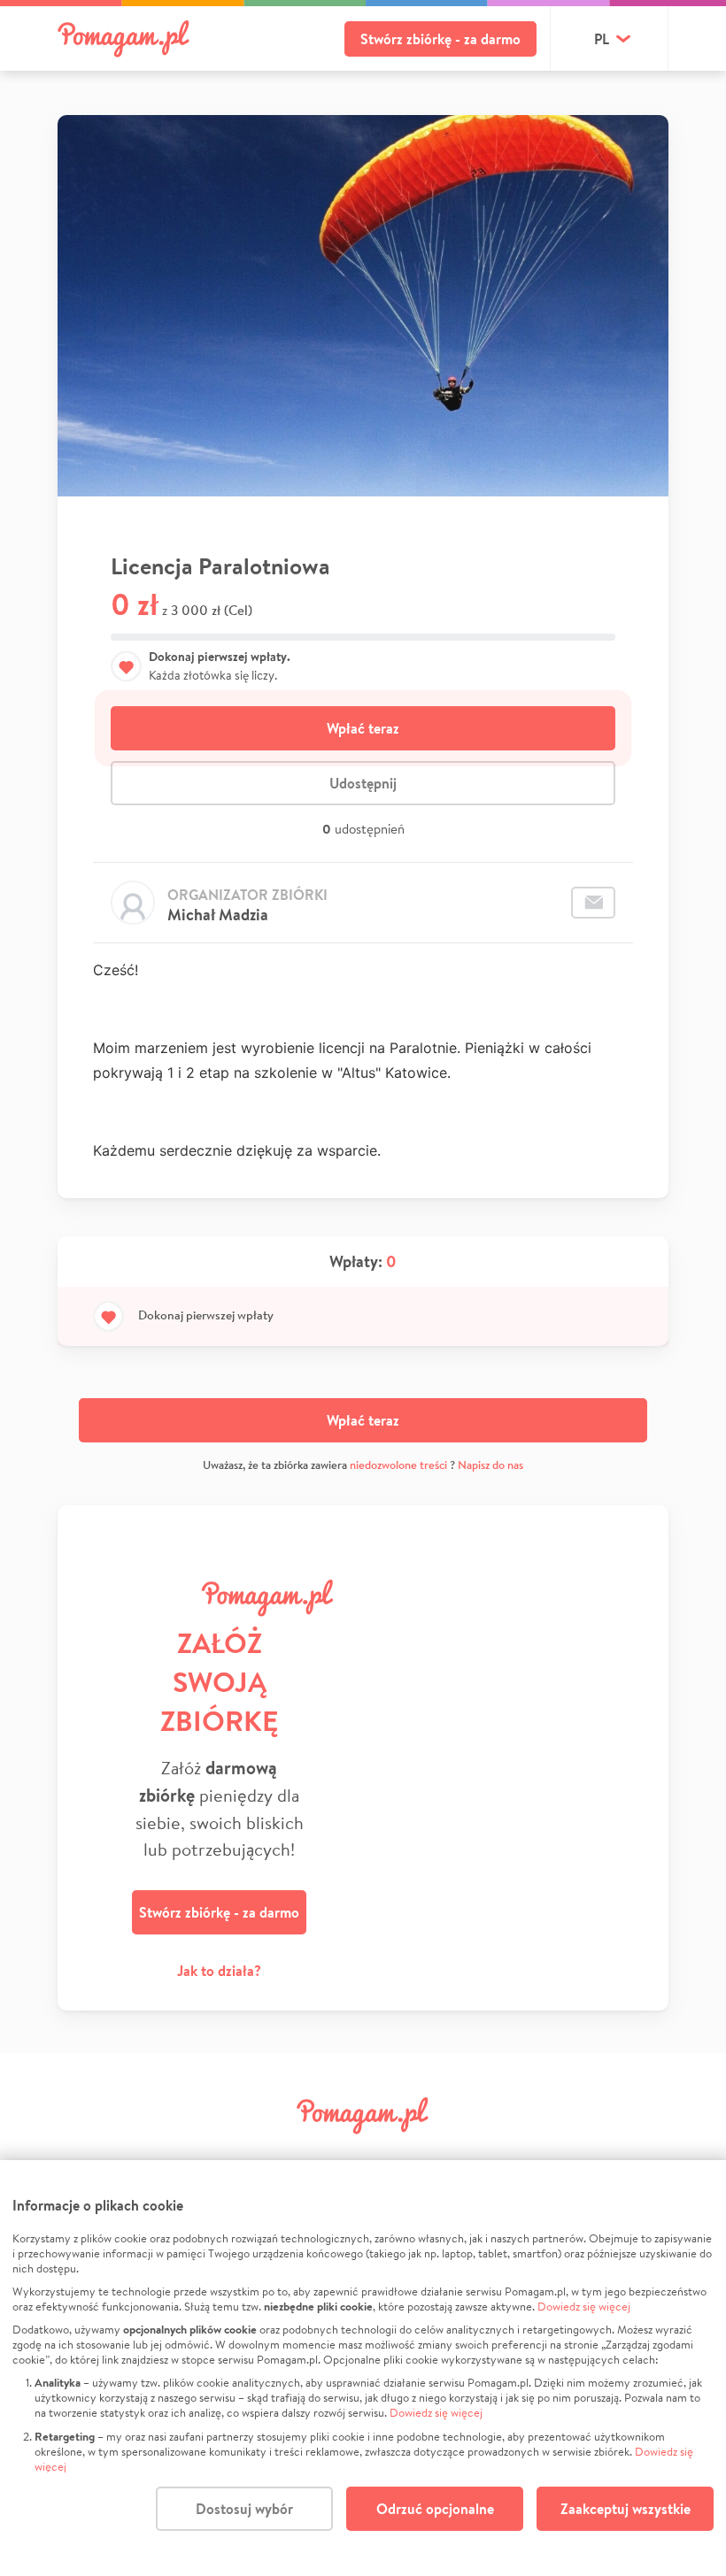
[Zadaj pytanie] (593, 903)
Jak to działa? (219, 1971)
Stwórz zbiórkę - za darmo (440, 39)
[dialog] (363, 2368)
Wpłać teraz (363, 728)
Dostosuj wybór (244, 2509)
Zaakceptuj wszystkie (626, 2509)
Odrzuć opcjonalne (435, 2509)
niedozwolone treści (398, 1465)
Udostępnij (363, 783)
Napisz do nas (490, 1465)
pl (602, 39)
